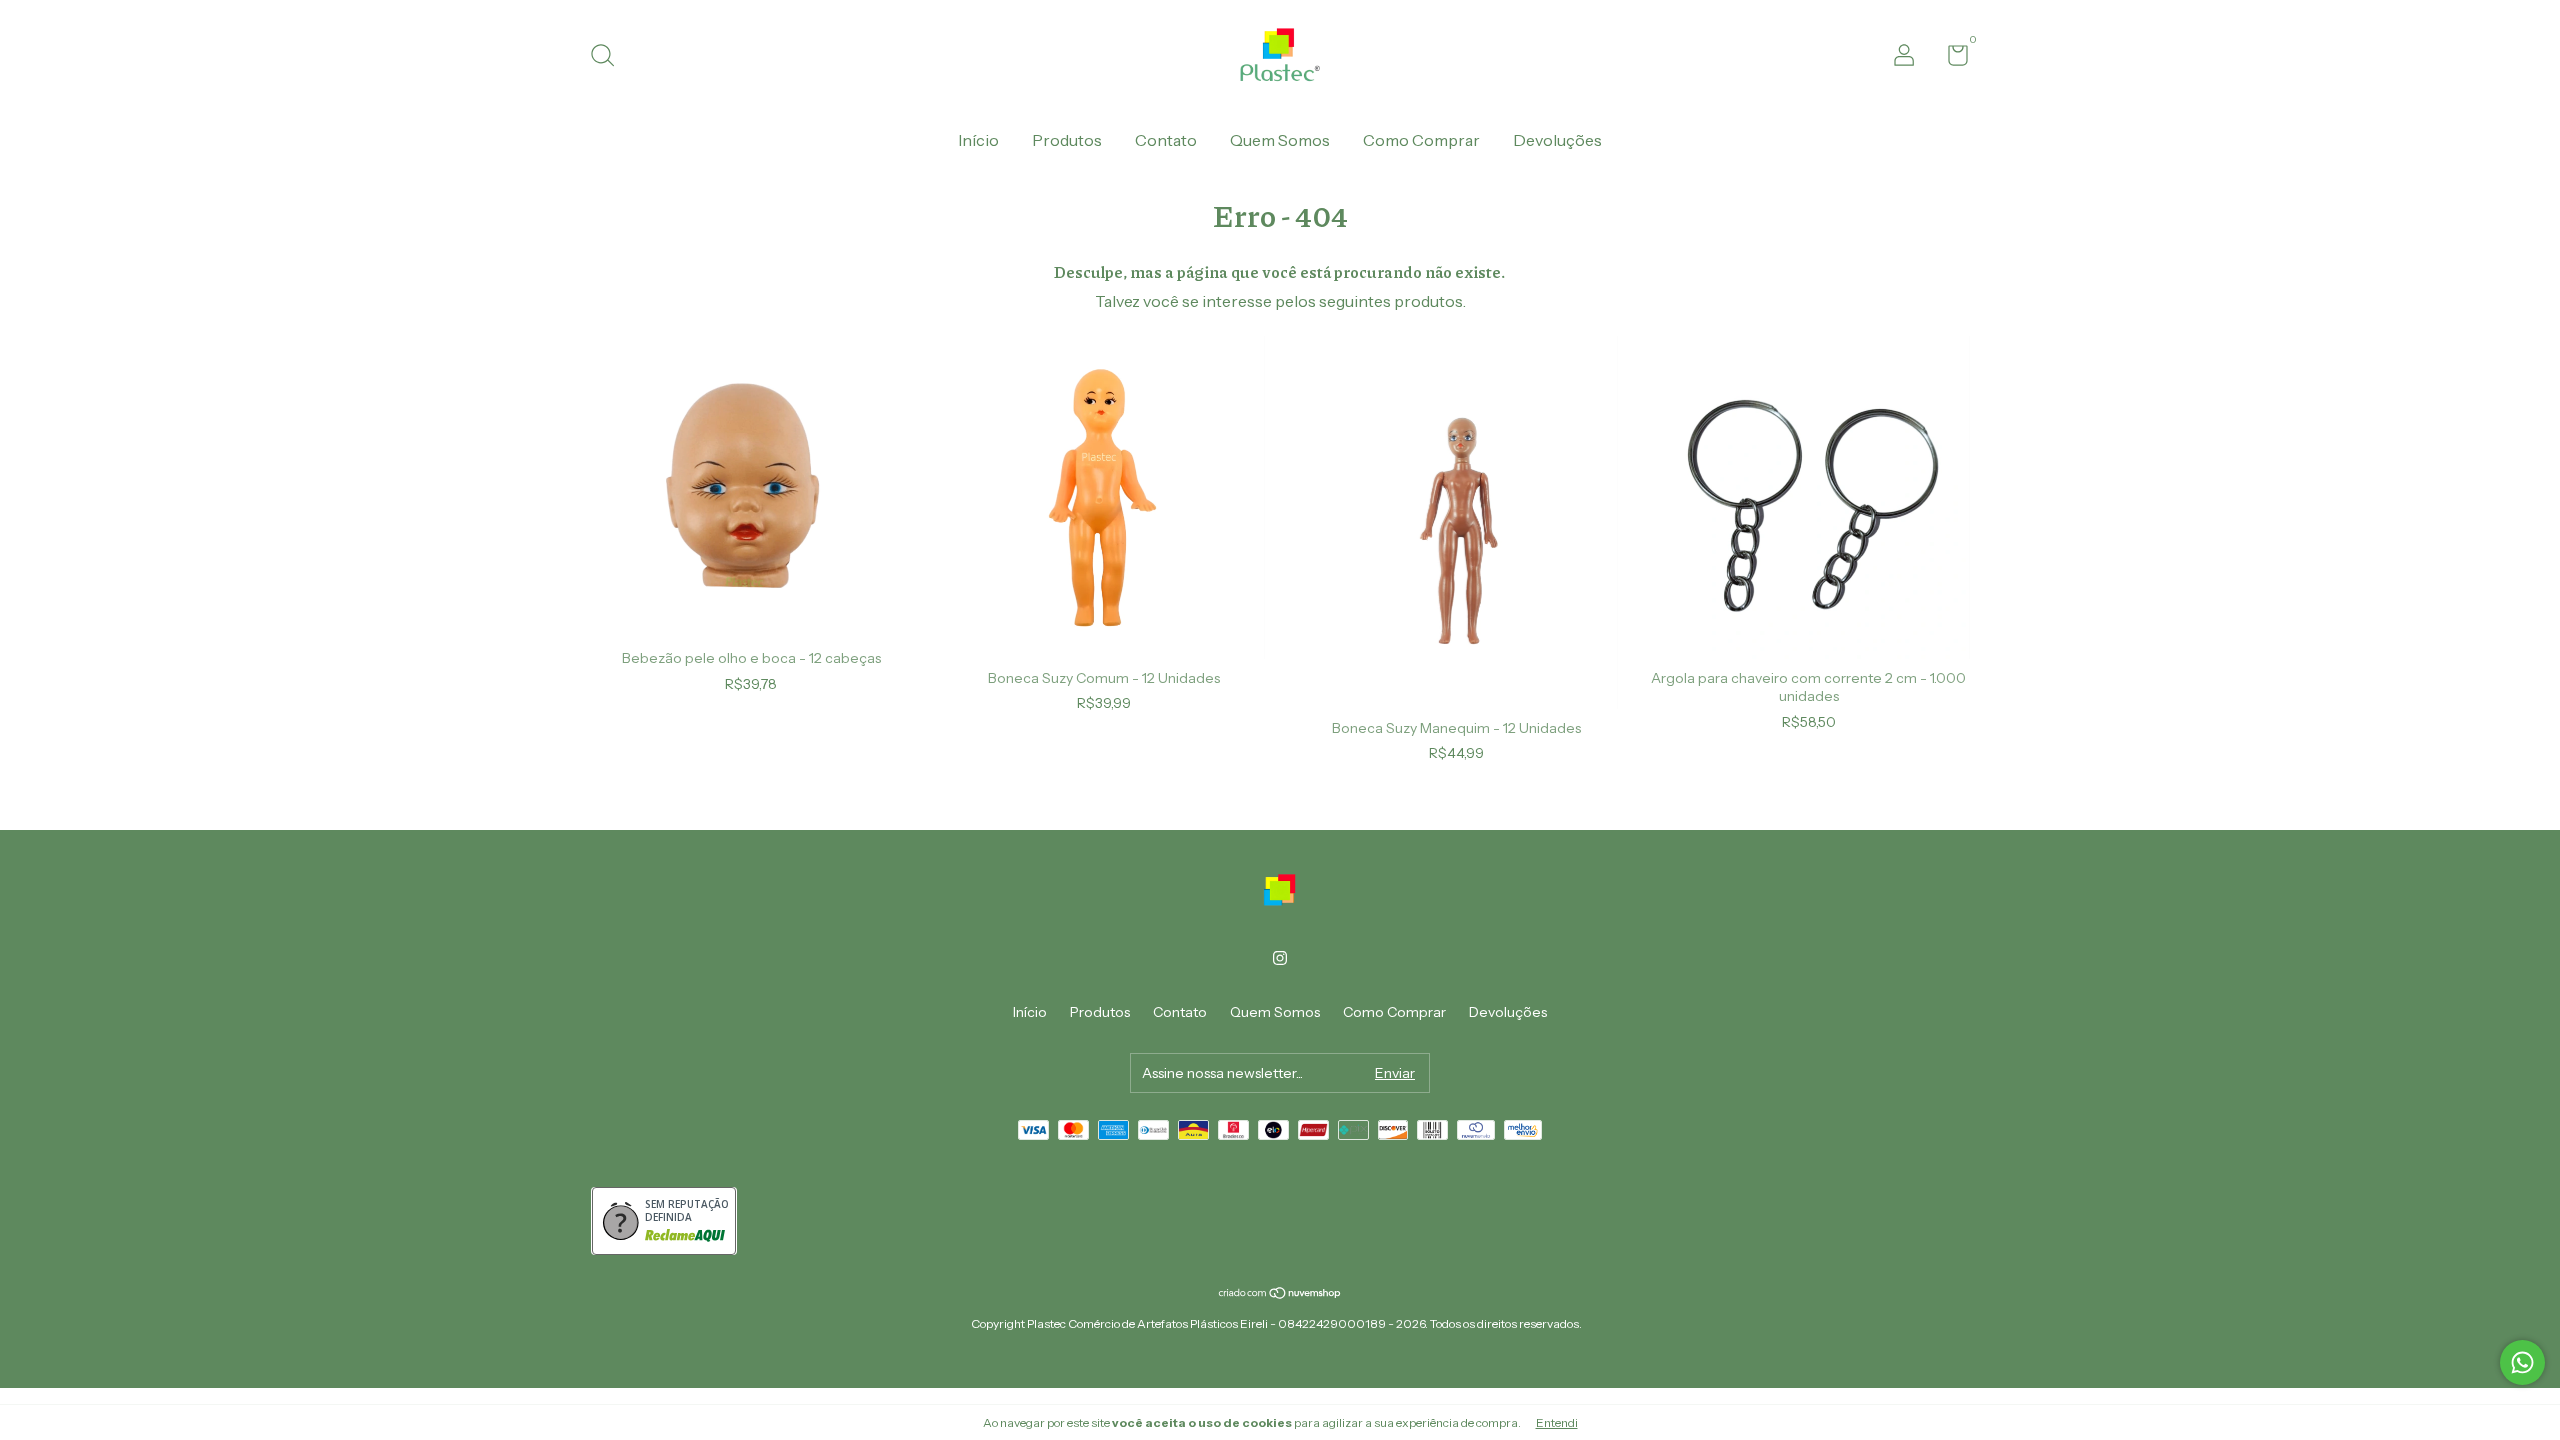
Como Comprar (1421, 140)
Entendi (1557, 1422)
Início (978, 140)
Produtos (1067, 140)
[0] (1950, 59)
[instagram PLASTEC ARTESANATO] (1280, 958)
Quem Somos (1280, 140)
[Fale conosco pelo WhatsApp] (2522, 1362)
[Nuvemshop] (1280, 1294)
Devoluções (1557, 140)
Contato (1166, 140)
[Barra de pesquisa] (609, 58)
